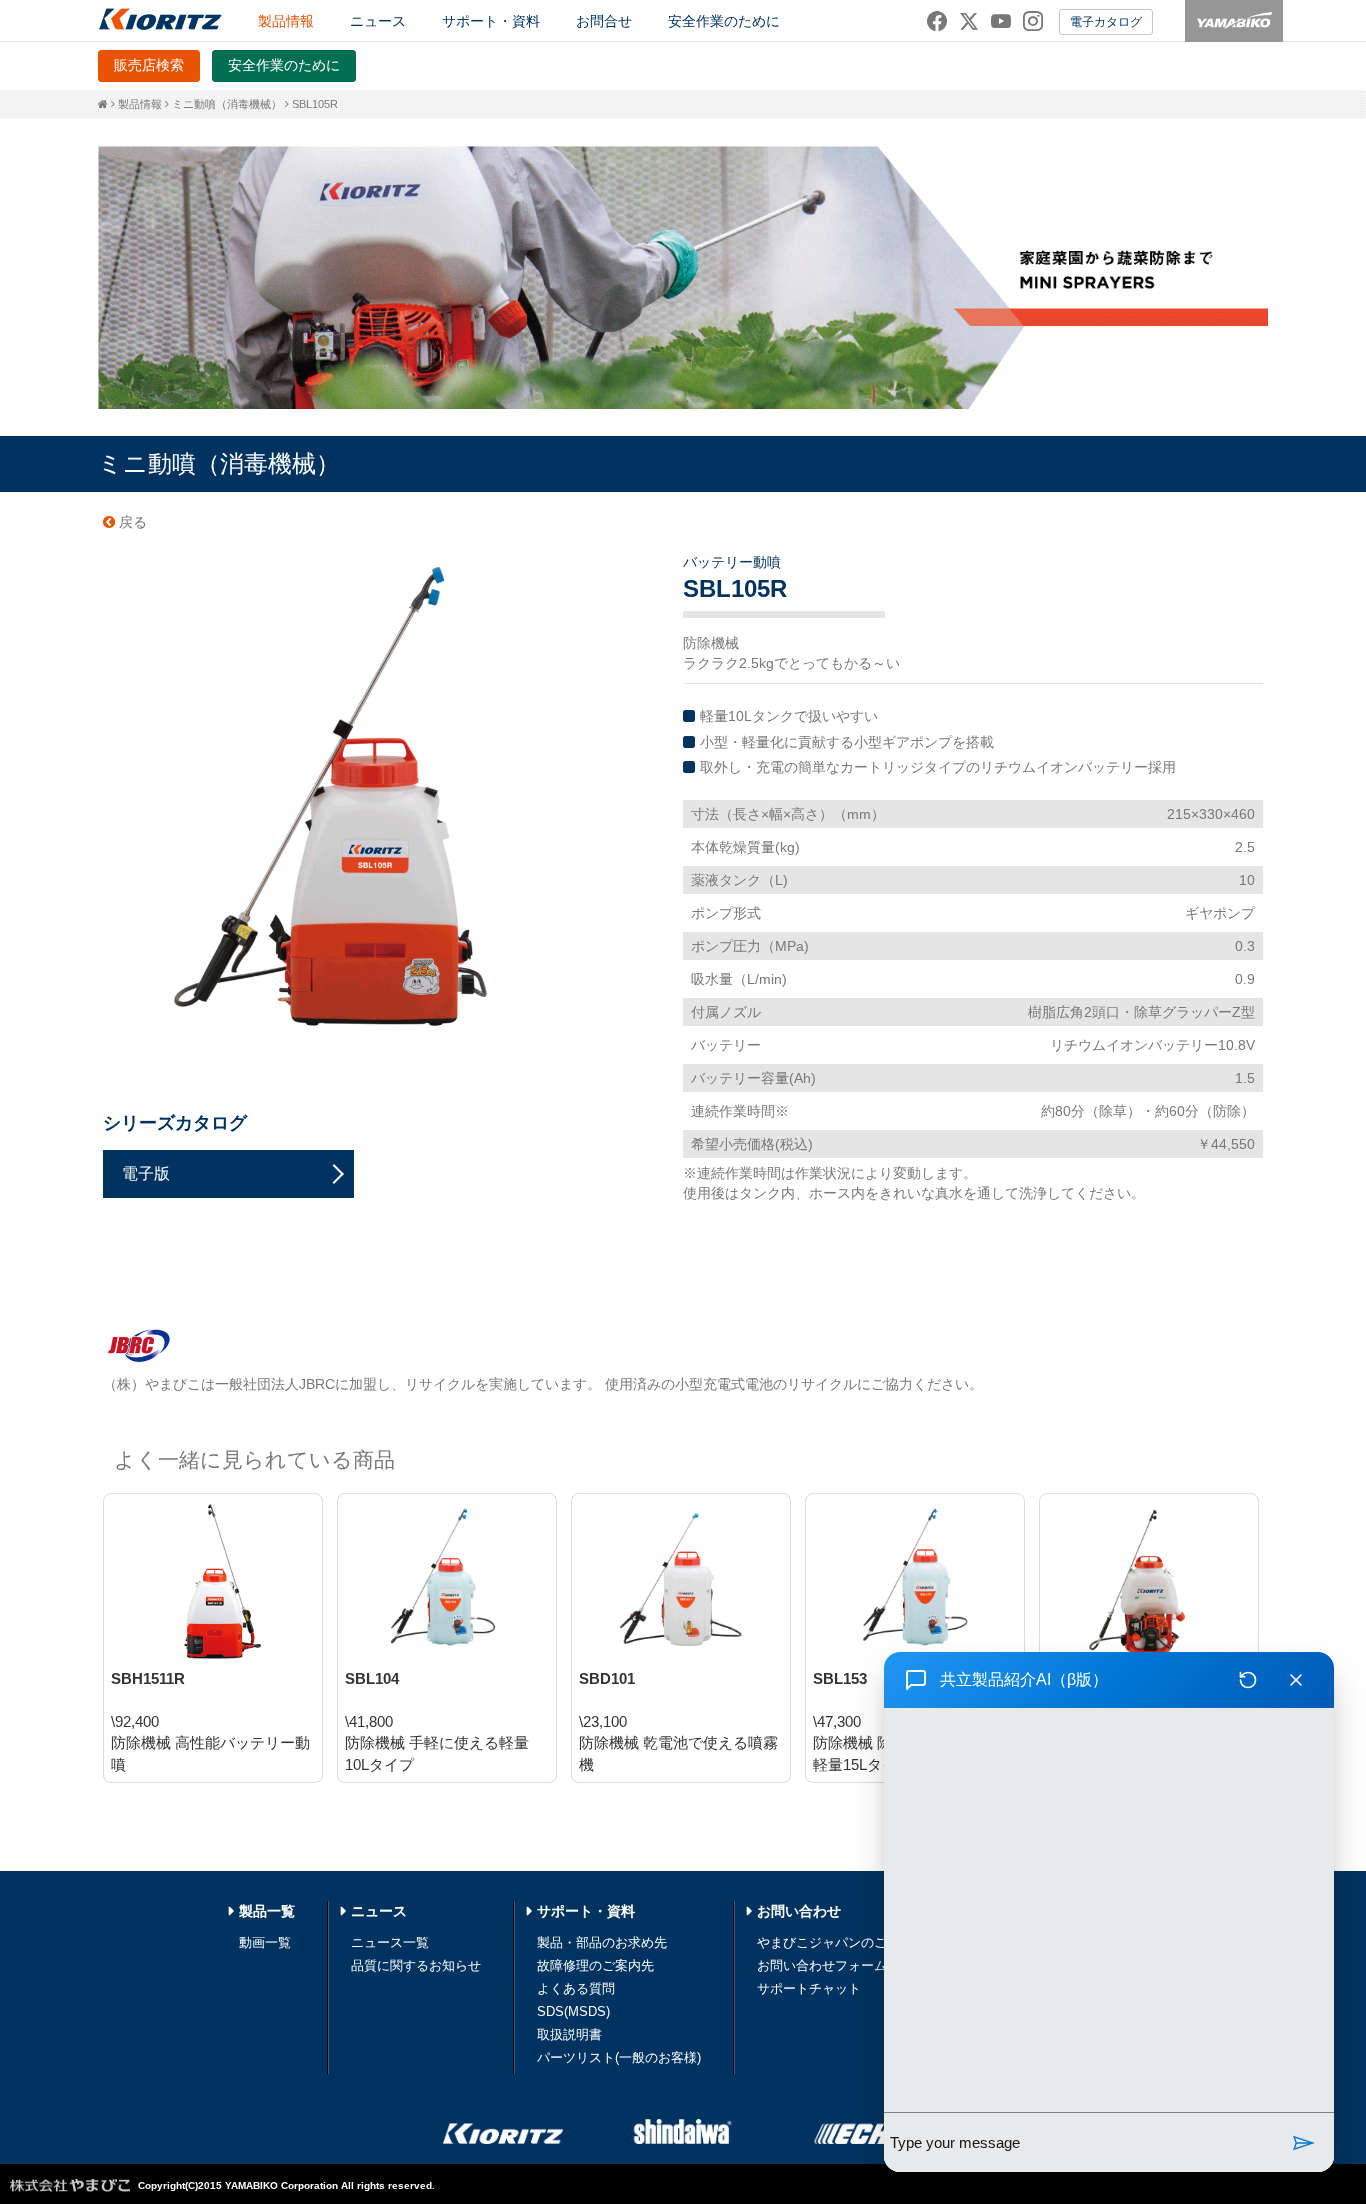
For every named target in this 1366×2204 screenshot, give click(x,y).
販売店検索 (149, 65)
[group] (1109, 1910)
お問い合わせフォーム (822, 1965)
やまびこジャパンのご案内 (835, 1942)
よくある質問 (576, 1988)
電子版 (146, 1173)
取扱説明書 (569, 2034)
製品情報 (140, 104)
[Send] (1304, 2142)
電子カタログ (1106, 22)
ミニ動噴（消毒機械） (227, 104)
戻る (131, 522)
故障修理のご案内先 (595, 1965)
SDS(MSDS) (573, 2011)
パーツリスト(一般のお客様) (619, 2057)
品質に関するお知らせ (416, 1965)
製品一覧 (267, 1911)
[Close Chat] (1296, 1680)
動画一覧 (265, 1942)
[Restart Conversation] (1248, 1680)
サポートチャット (809, 1988)
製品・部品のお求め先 (602, 1942)
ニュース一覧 (390, 1942)
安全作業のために (724, 21)
